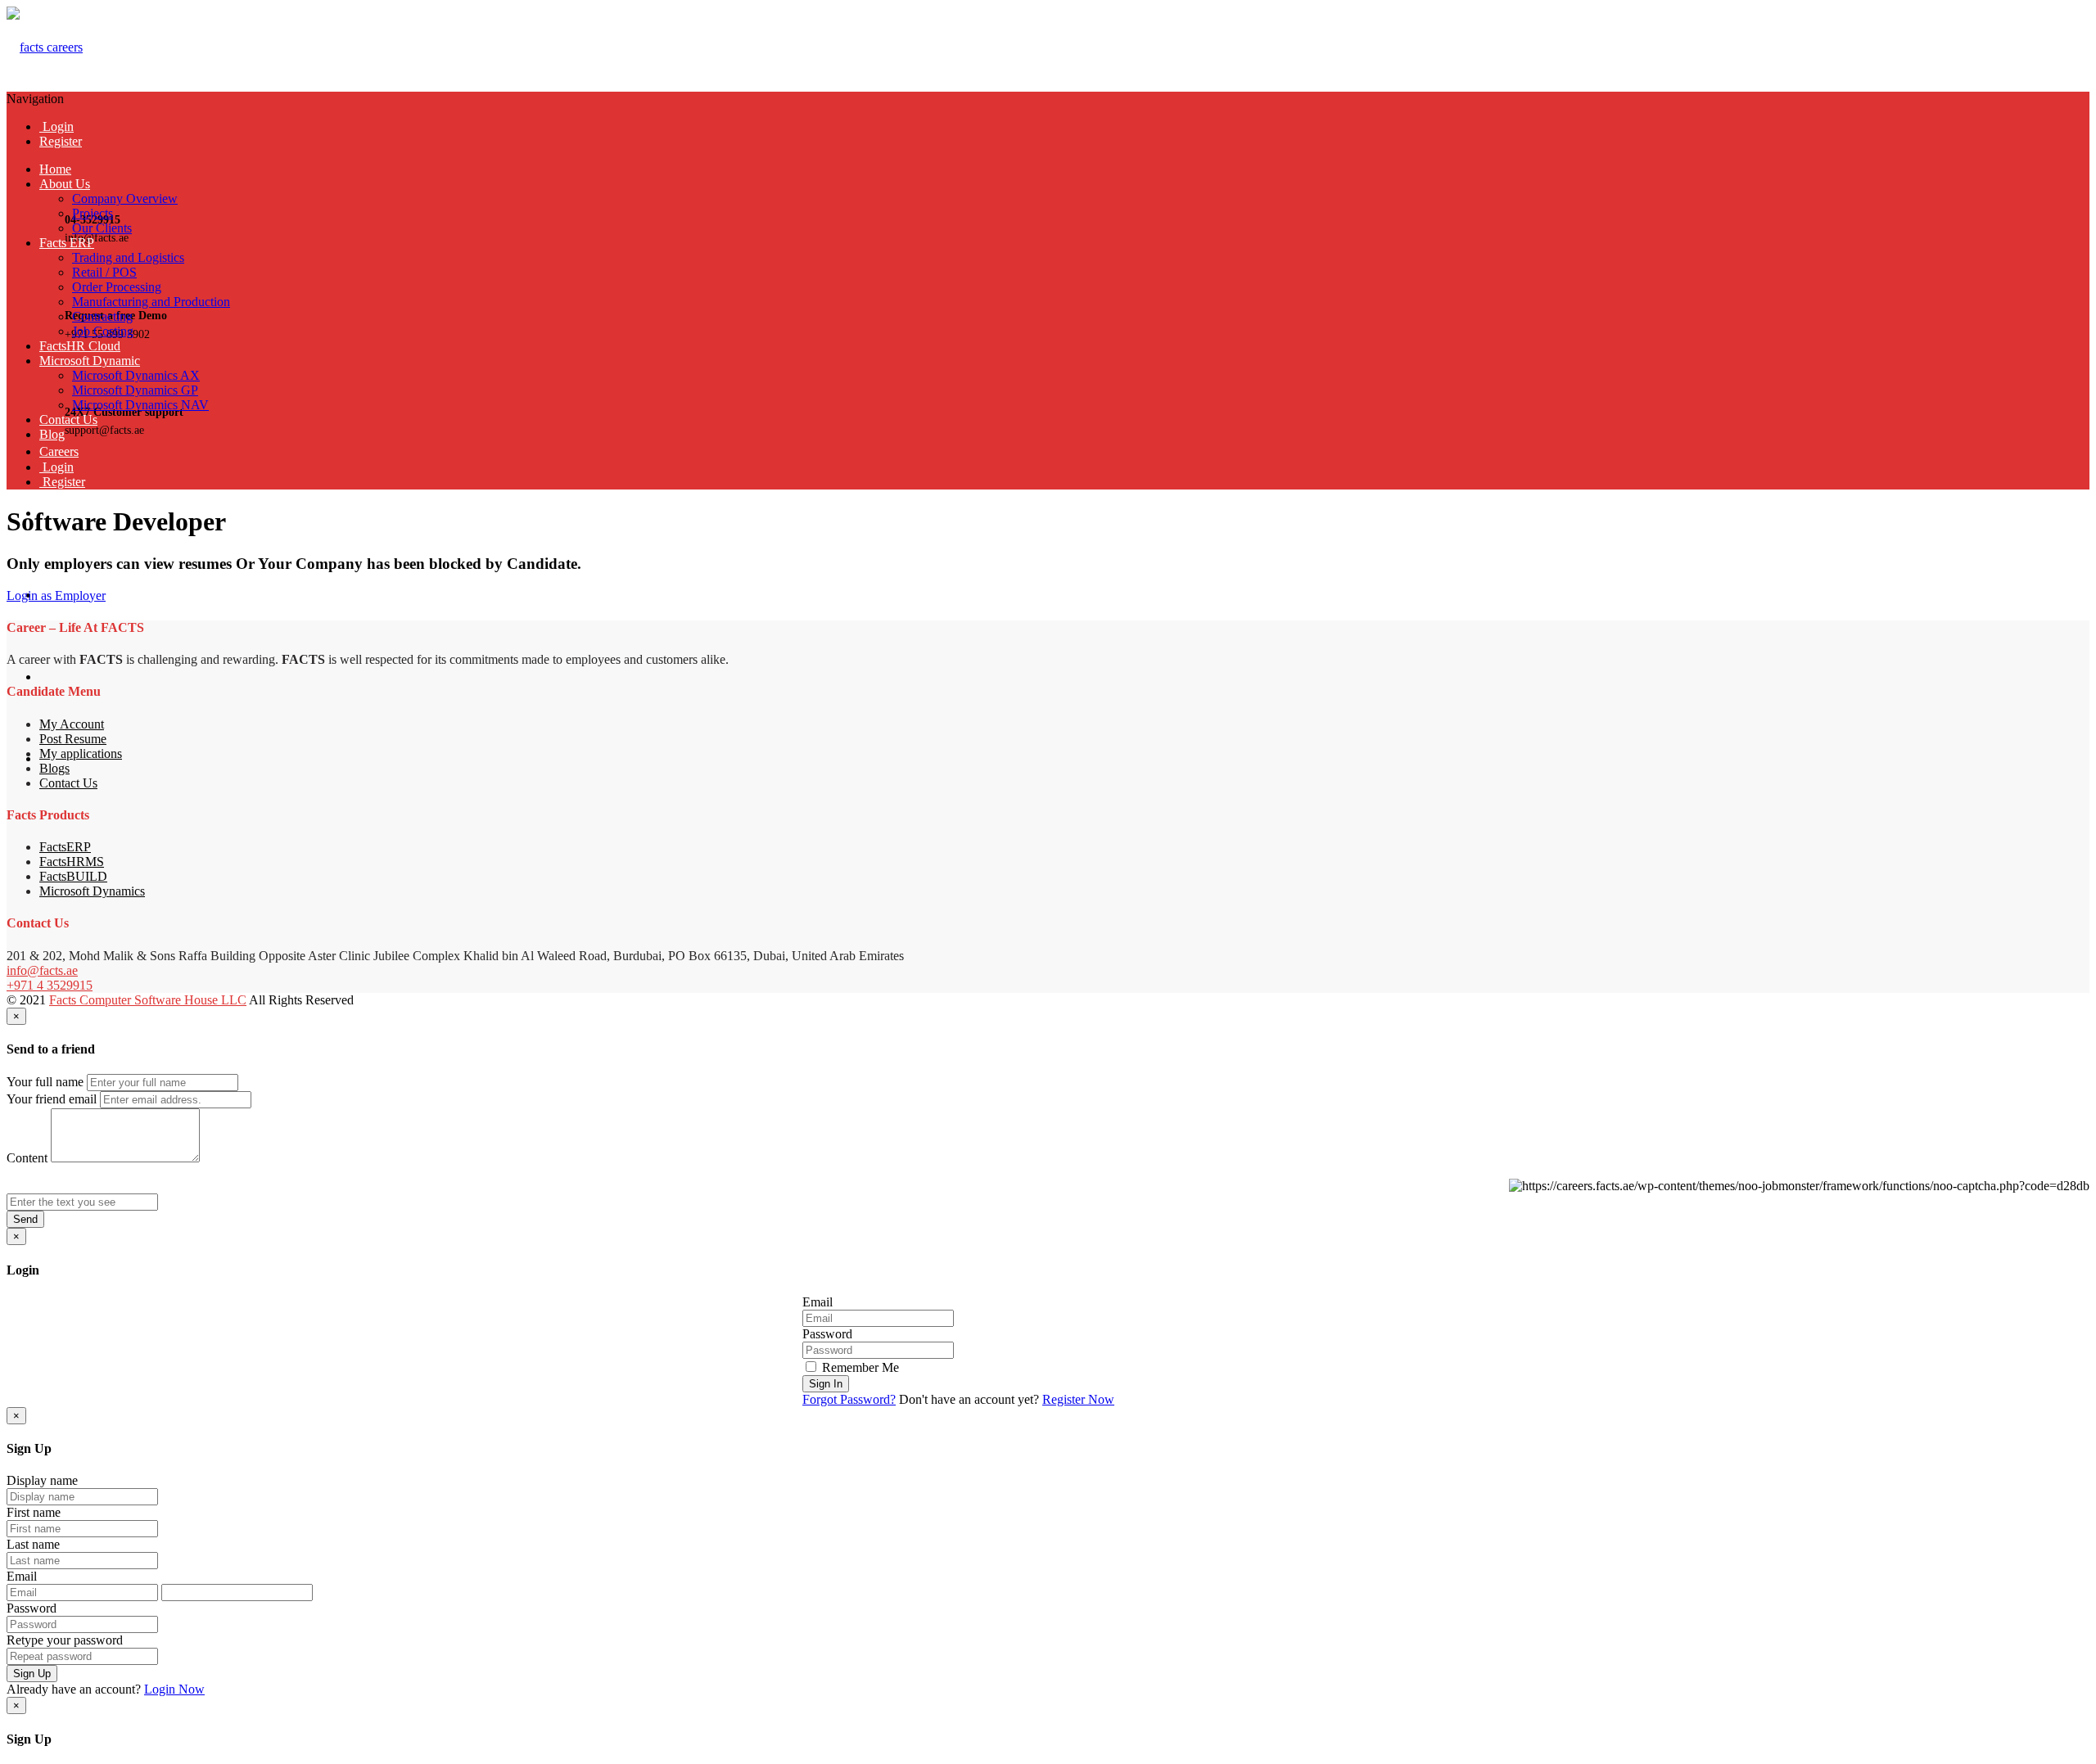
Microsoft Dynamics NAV (140, 405)
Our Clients (102, 228)
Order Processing (117, 287)
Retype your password (65, 1640)
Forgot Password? (849, 1399)
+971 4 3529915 (50, 985)
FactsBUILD (73, 876)
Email (818, 1302)
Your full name (45, 1082)
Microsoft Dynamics (92, 891)
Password (827, 1334)
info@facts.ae (42, 970)
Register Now (1078, 1399)
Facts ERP (67, 243)
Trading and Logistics (128, 257)
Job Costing (103, 331)
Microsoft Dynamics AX (136, 375)
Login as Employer (56, 596)
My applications (81, 753)
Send (25, 1219)
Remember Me (859, 1367)
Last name (33, 1544)
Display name (42, 1480)
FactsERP (65, 847)
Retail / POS (104, 272)
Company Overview (125, 199)
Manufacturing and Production (151, 302)
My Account (72, 724)
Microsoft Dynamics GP (135, 390)
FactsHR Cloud (80, 346)
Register (61, 141)
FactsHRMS (72, 862)
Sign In (826, 1384)
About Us (65, 184)
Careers (59, 451)
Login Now (174, 1689)
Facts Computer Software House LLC (148, 1000)
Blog (52, 434)
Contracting (102, 316)
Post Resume (73, 739)
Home (55, 169)
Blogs (54, 768)
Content (27, 1158)
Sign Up (32, 1674)
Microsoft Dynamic (90, 361)
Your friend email (52, 1099)
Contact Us (68, 420)
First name (34, 1512)
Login (56, 126)
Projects (93, 213)
